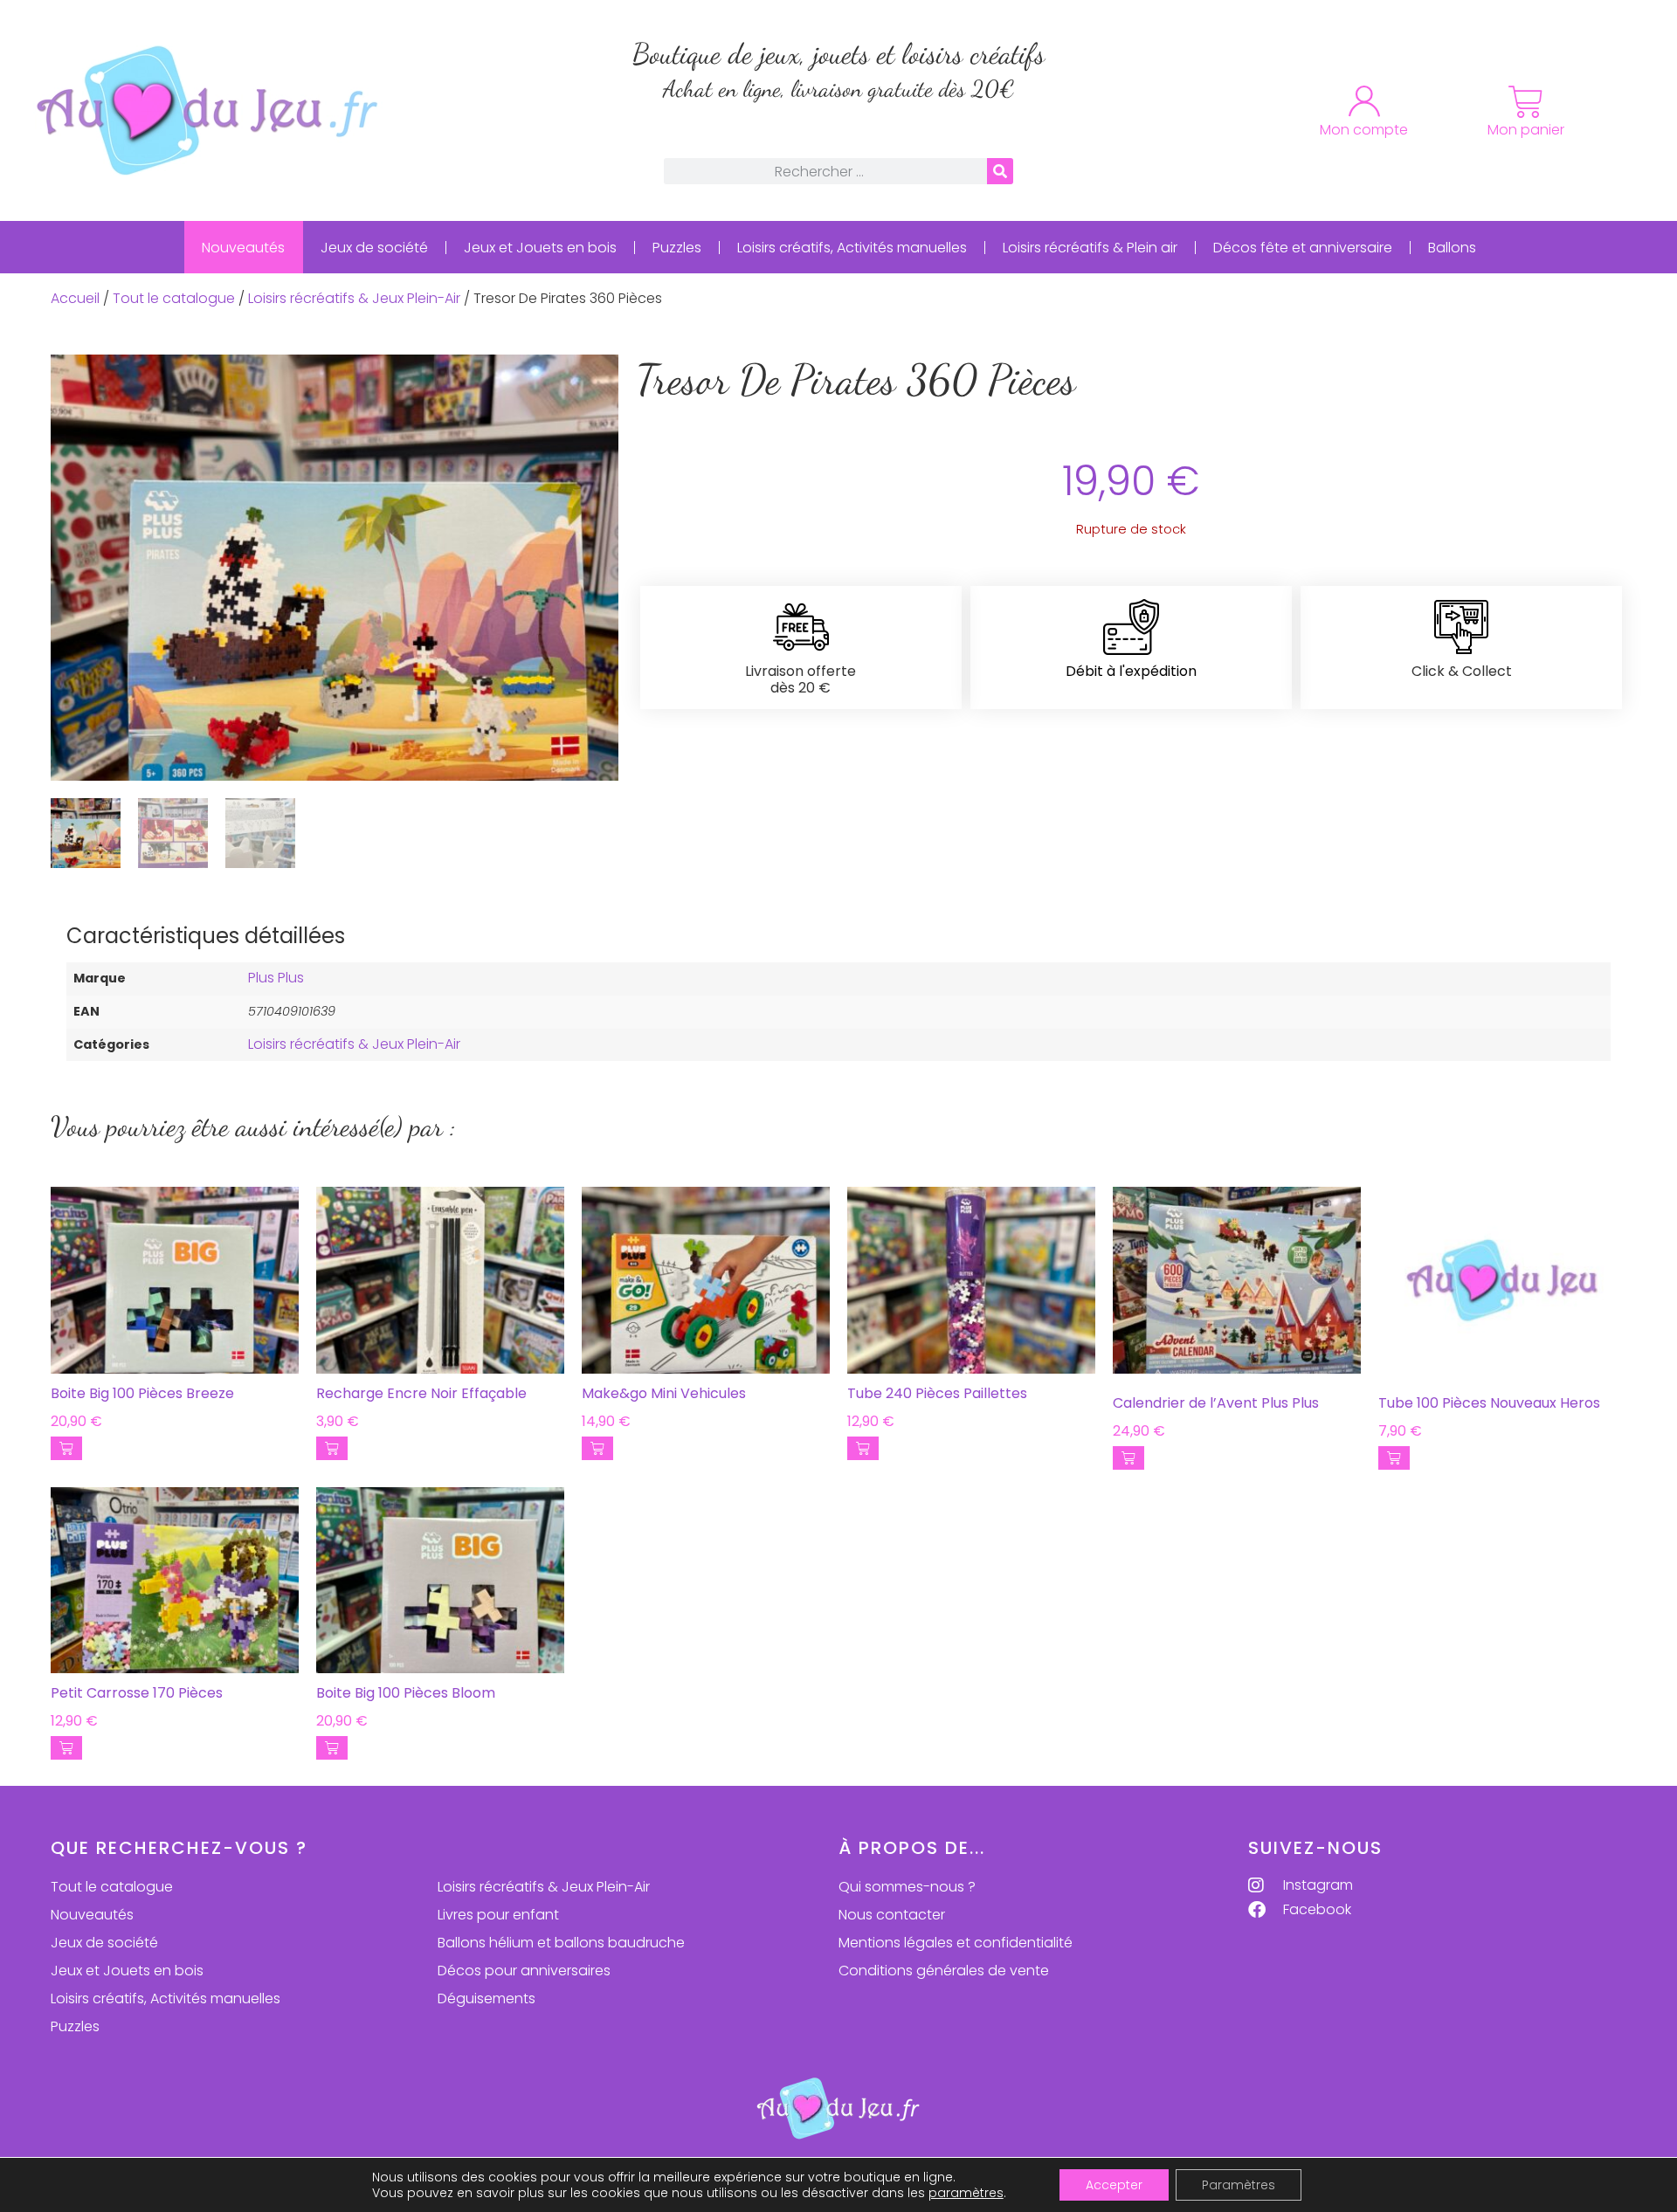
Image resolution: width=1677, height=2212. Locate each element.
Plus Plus (276, 978)
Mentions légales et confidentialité (956, 1943)
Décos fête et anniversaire (1303, 248)
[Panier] (1526, 102)
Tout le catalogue (174, 298)
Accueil (75, 298)
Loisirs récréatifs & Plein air (1090, 248)
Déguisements (487, 1998)
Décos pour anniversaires (524, 1971)
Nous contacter (892, 1915)
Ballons (1452, 248)
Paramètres (1239, 2185)
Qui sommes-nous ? (907, 1887)
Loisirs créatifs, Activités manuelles (852, 248)
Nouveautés (243, 248)
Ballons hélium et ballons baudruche (561, 1943)
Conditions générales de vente (944, 1971)
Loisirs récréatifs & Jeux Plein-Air (354, 298)
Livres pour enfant (498, 1915)
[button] (66, 1448)
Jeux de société (374, 248)
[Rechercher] (1000, 171)
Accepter (1114, 2185)
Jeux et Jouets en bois (540, 248)
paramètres (966, 2193)
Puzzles (677, 248)
